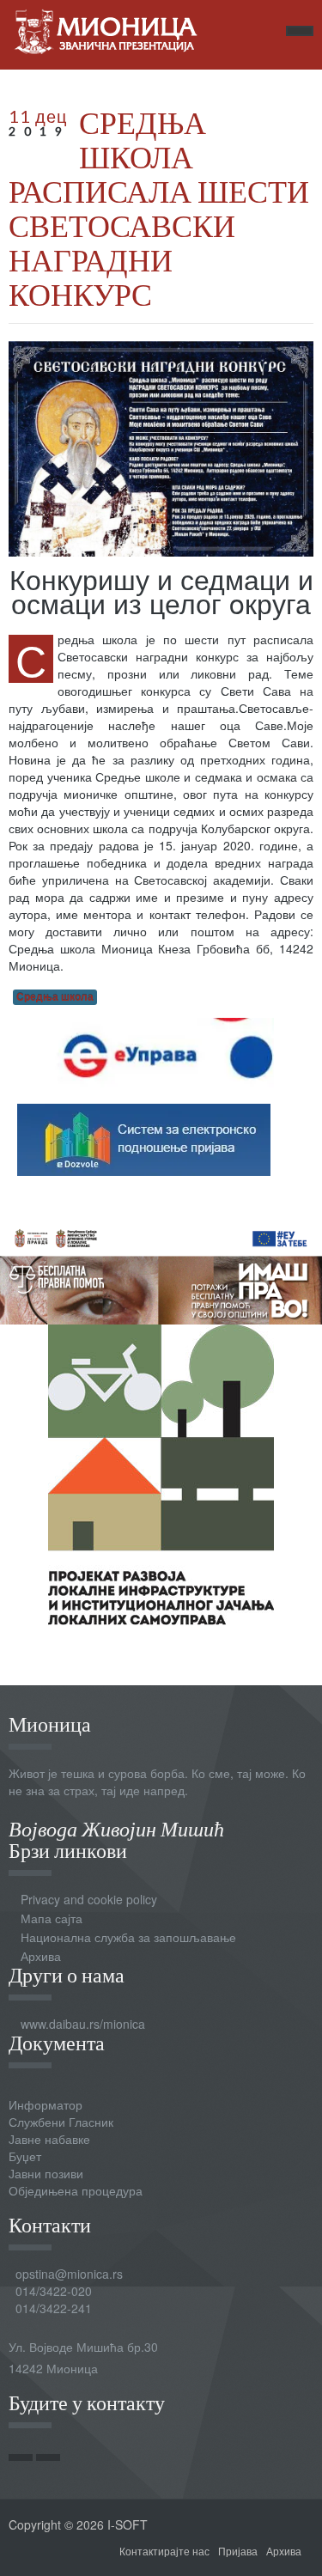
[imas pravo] (161, 1270)
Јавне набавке (49, 2139)
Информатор (46, 2104)
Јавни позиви (46, 2173)
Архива (41, 1956)
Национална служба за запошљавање (128, 1937)
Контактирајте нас (164, 2551)
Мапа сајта (52, 1918)
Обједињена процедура (76, 2190)
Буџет (25, 2156)
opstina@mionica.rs (69, 2274)
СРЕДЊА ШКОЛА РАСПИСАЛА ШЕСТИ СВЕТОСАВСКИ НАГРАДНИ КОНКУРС (159, 208)
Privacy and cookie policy (89, 1899)
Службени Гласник (61, 2122)
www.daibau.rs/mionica (83, 2024)
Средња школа (55, 997)
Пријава (238, 2551)
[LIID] (161, 1472)
